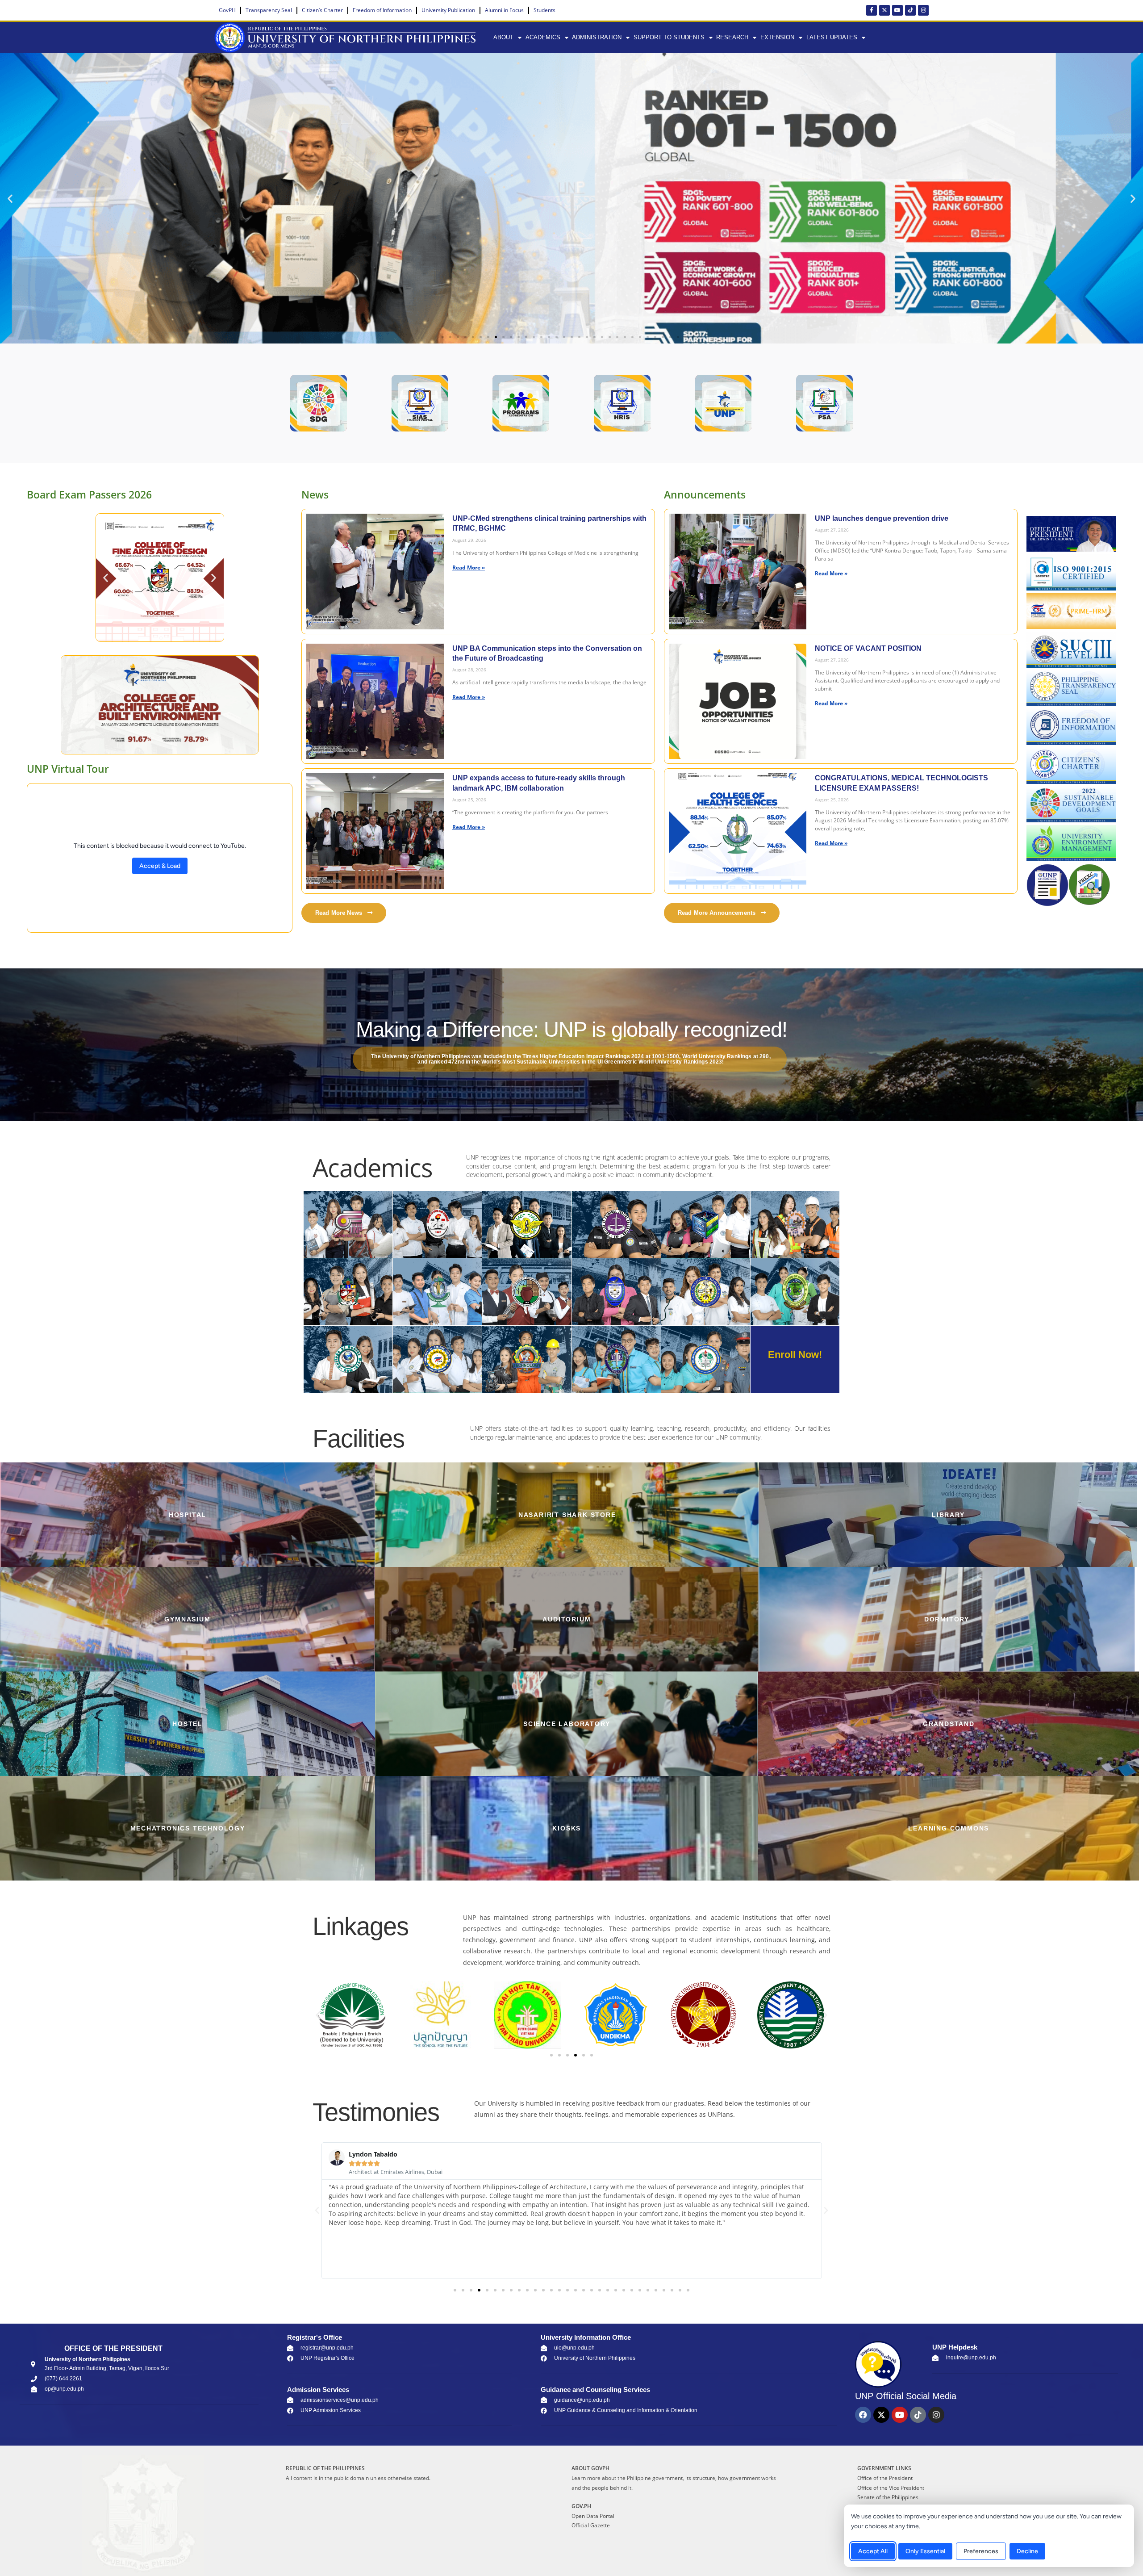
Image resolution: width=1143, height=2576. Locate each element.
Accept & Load (160, 866)
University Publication (448, 10)
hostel (188, 1724)
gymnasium (187, 1619)
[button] (10, 199)
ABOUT (503, 37)
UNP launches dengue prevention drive (882, 518)
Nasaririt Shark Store (567, 1515)
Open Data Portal (593, 2516)
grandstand (949, 1724)
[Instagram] (923, 10)
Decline (1027, 2551)
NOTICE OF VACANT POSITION (868, 648)
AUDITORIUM (567, 1619)
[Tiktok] (910, 10)
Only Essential (925, 2551)
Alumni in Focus (504, 10)
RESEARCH (732, 37)
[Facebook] (863, 2415)
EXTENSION (777, 37)
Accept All (873, 2551)
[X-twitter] (884, 10)
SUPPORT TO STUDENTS (669, 37)
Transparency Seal (269, 10)
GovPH (227, 10)
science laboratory (567, 1724)
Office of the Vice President (891, 2488)
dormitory (947, 1619)
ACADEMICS (543, 37)
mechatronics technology (188, 1828)
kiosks (567, 1828)
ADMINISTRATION (597, 37)
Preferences (981, 2551)
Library (948, 1515)
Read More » (469, 567)
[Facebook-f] (872, 10)
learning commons (949, 1828)
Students (544, 10)
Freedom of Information (382, 10)
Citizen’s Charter (322, 10)
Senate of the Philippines (888, 2497)
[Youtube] (897, 10)
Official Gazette (591, 2525)
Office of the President (885, 2478)
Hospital (188, 1515)
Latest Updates (832, 37)
